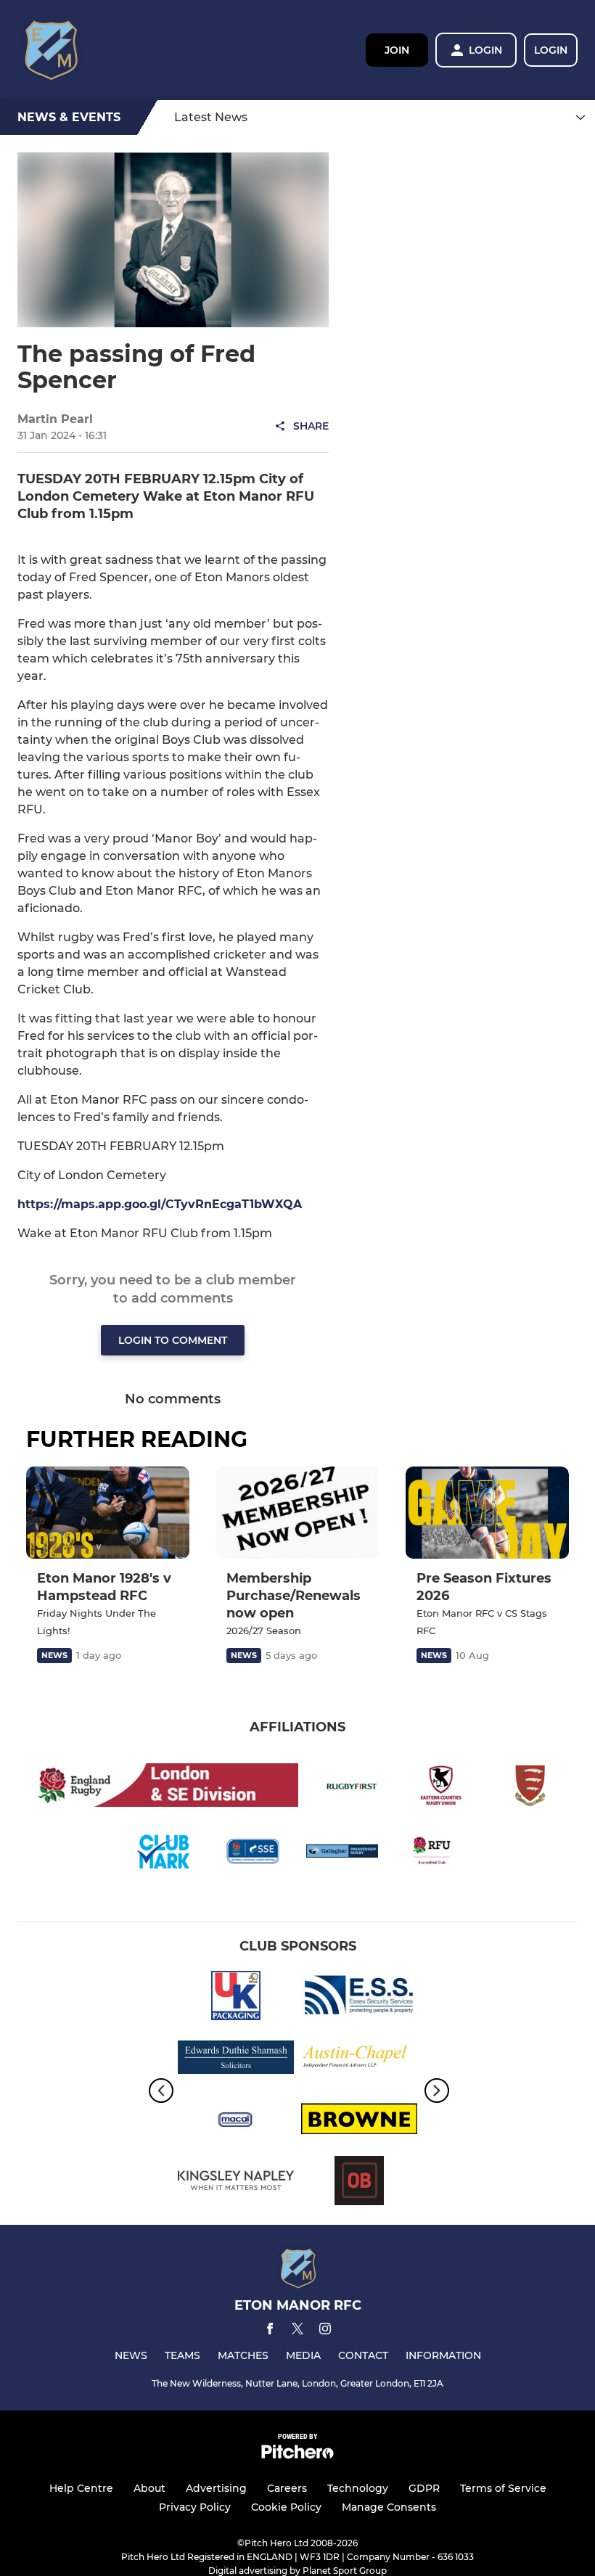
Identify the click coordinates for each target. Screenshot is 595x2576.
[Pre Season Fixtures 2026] (487, 1513)
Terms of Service (503, 2488)
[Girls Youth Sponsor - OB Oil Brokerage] (359, 2183)
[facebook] (270, 2331)
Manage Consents (389, 2507)
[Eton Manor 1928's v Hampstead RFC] (108, 1513)
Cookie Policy (286, 2507)
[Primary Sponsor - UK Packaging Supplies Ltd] (236, 1998)
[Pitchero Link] (297, 2455)
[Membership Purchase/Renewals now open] (297, 1513)
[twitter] (297, 2331)
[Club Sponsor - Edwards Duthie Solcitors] (236, 2060)
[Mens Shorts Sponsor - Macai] (236, 2121)
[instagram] (325, 2331)
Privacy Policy (195, 2507)
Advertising (216, 2488)
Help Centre (81, 2488)
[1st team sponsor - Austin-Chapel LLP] (359, 2060)
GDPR (424, 2488)
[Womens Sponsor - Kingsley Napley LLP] (236, 2183)
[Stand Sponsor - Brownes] (359, 2121)
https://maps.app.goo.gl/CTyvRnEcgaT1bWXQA (160, 1204)
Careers (287, 2488)
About (149, 2488)
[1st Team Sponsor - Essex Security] (359, 1998)
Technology (358, 2488)
